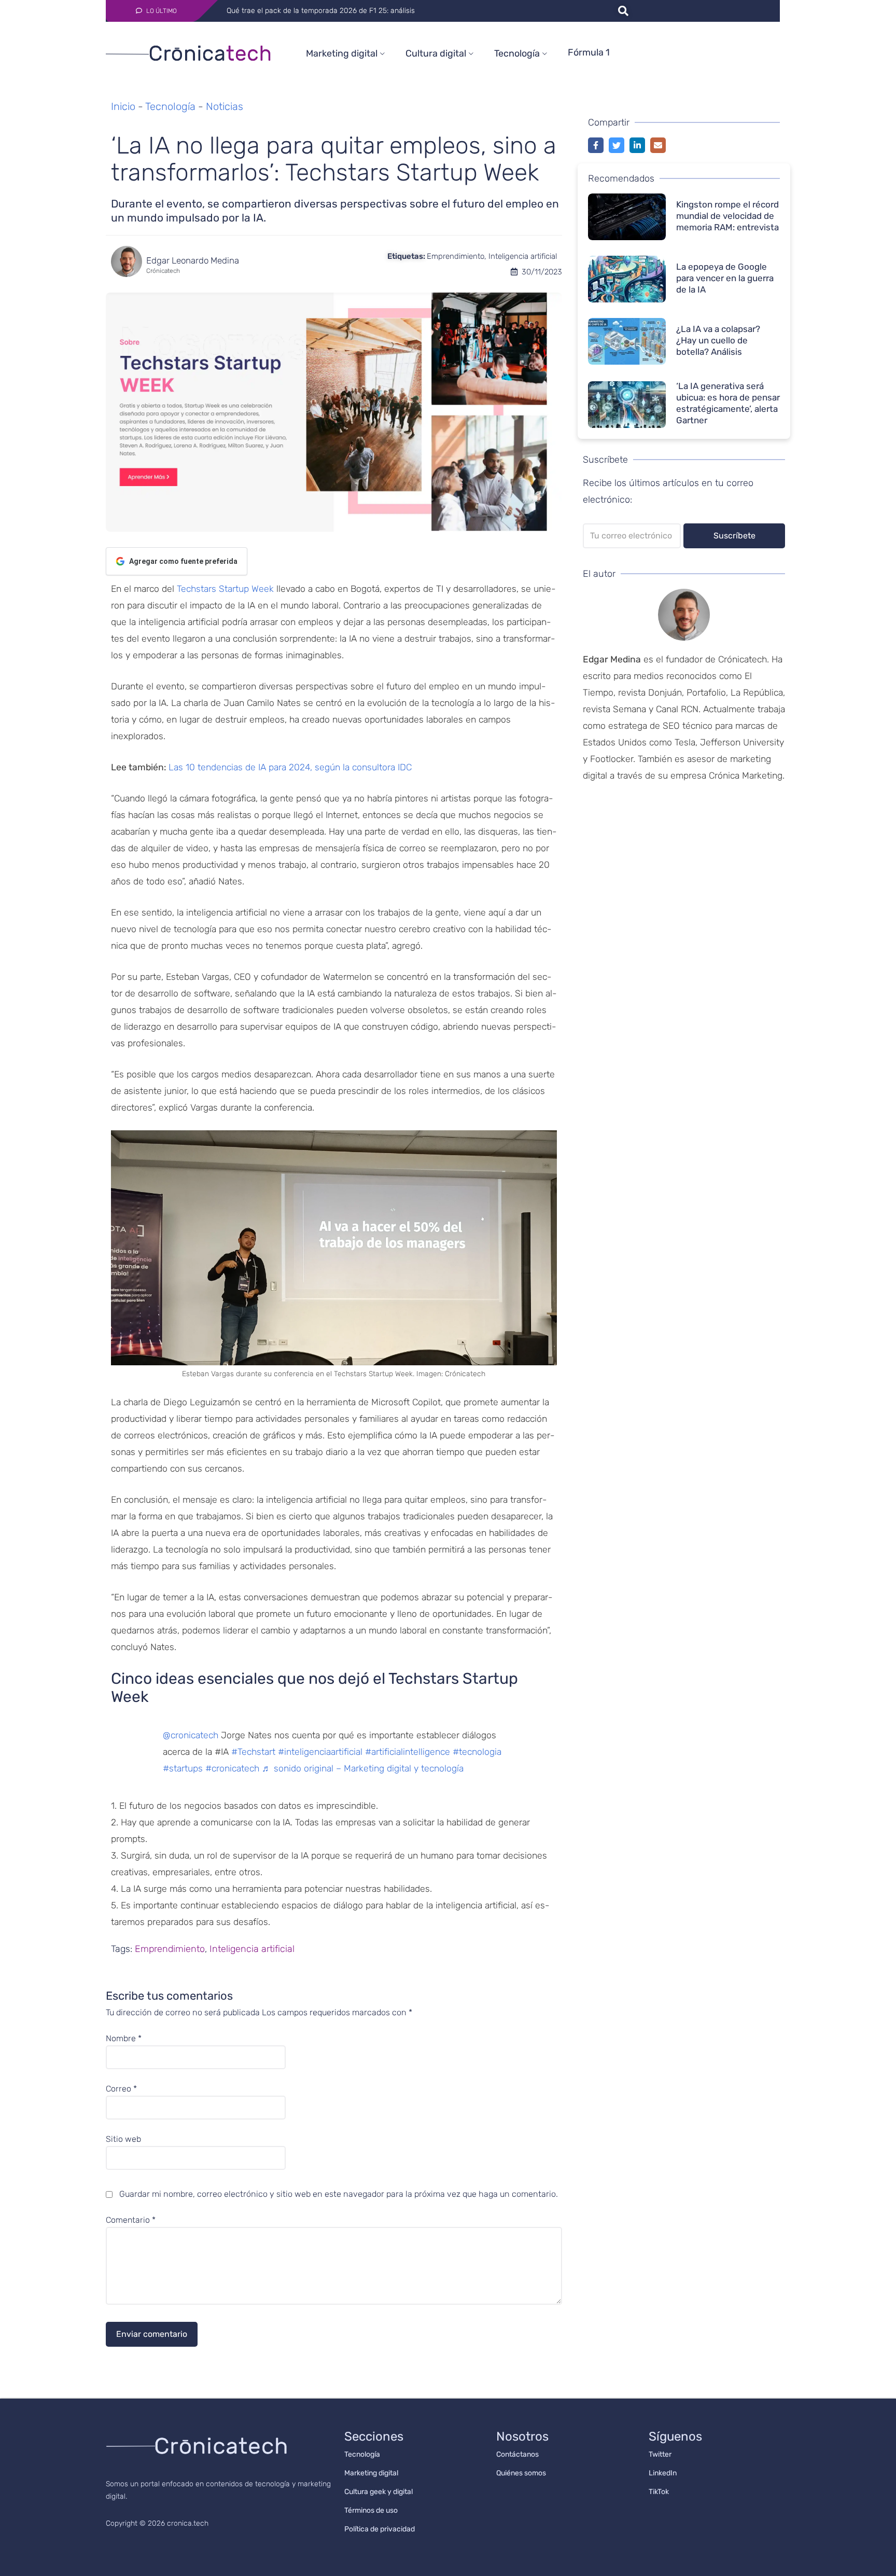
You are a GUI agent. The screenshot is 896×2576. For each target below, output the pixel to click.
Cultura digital (436, 53)
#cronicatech (232, 1768)
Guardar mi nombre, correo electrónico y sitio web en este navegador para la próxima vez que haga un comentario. (339, 2194)
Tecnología (517, 53)
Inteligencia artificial (523, 256)
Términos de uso (371, 2510)
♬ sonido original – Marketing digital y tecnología (363, 1768)
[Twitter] (617, 145)
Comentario (131, 2220)
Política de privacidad (380, 2529)
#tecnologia (477, 1752)
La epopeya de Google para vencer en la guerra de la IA (725, 278)
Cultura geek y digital (379, 2492)
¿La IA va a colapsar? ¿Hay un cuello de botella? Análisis (718, 340)
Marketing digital (342, 53)
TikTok (659, 2492)
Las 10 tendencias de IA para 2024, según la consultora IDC (290, 767)
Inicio (123, 106)
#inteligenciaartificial (320, 1752)
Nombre (124, 2039)
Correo (121, 2089)
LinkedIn (663, 2473)
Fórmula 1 (589, 52)
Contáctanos (517, 2454)
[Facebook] (596, 145)
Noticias (225, 106)
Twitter (660, 2454)
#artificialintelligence (408, 1752)
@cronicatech (191, 1735)
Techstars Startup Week (225, 589)
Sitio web (123, 2139)
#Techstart (253, 1752)
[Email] (658, 145)
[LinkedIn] (637, 145)
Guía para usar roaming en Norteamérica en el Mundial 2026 (327, 11)
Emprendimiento (456, 256)
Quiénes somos (521, 2473)
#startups (183, 1768)
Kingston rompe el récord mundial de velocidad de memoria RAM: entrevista (727, 216)
